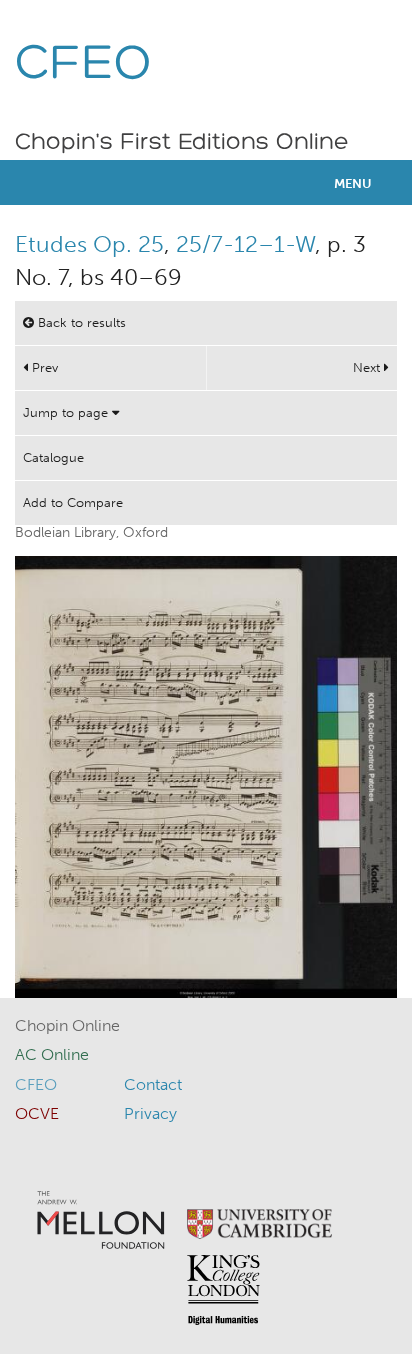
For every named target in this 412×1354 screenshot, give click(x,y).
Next (368, 367)
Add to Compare (73, 502)
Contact (153, 1084)
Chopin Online (67, 1025)
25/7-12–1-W (245, 244)
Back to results (80, 322)
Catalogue (53, 457)
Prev (43, 367)
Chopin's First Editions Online (182, 143)
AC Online (52, 1054)
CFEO (83, 65)
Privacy (150, 1113)
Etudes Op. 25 (89, 244)
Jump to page (67, 412)
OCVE (37, 1113)
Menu (353, 183)
